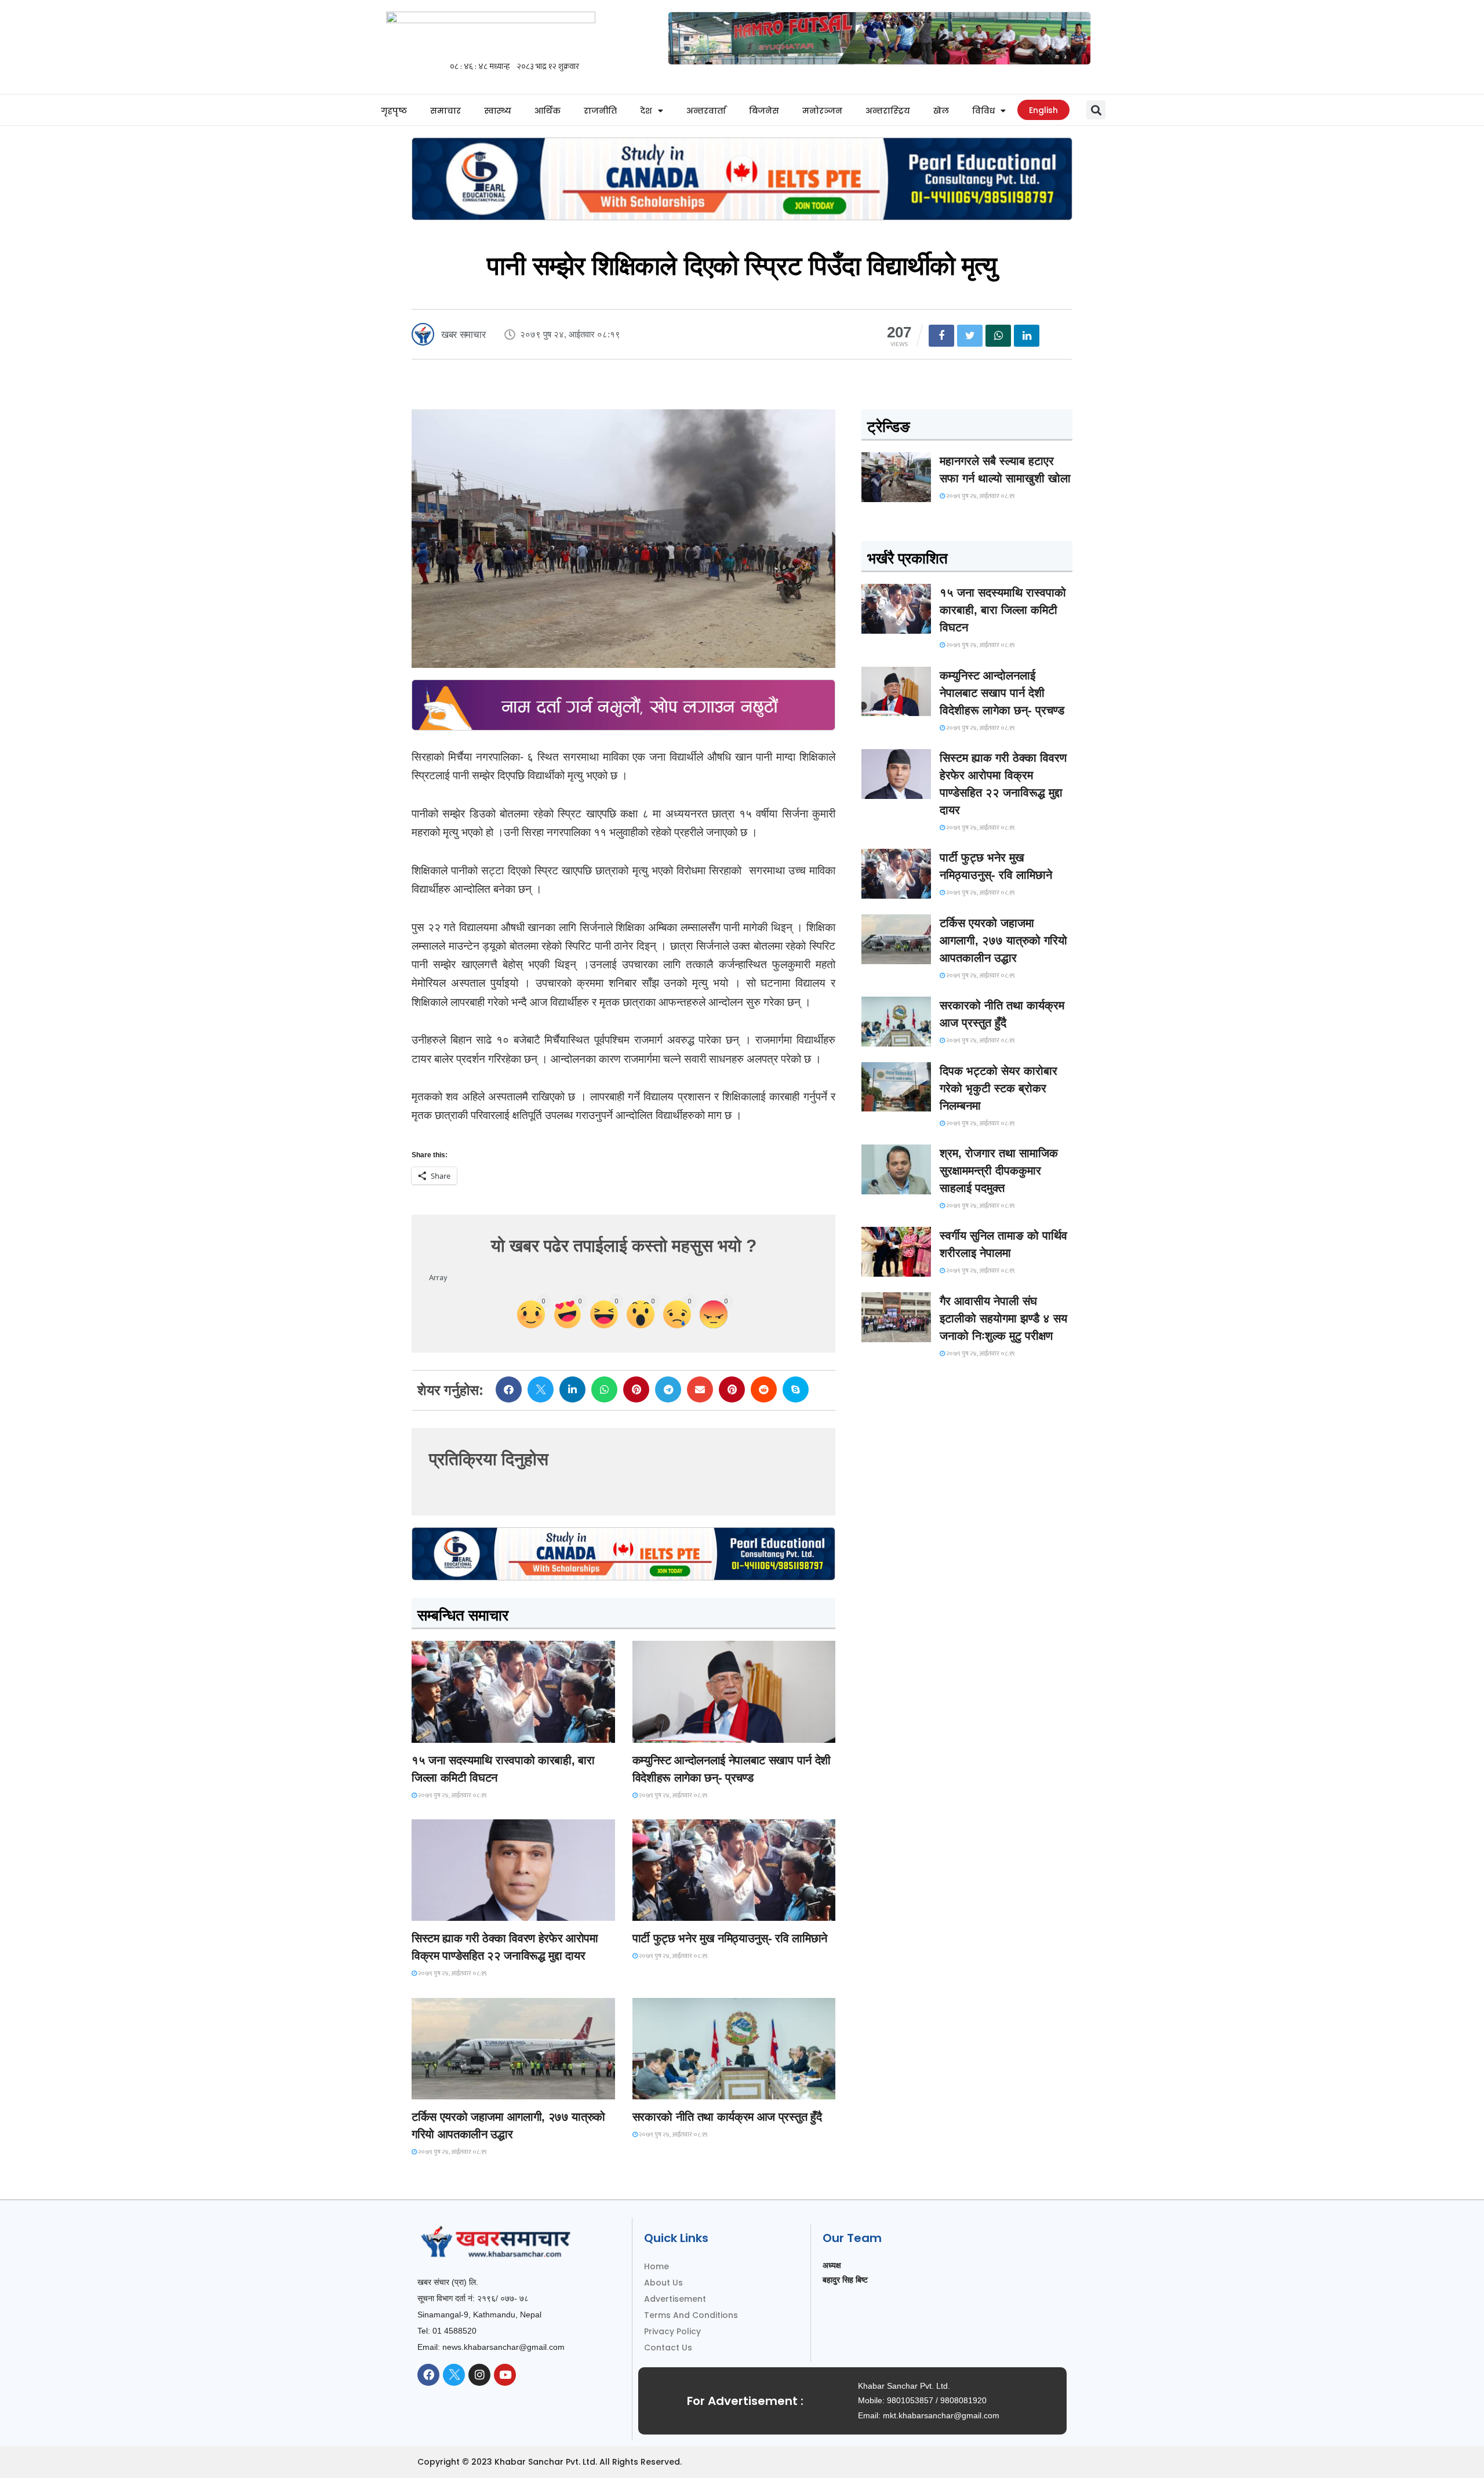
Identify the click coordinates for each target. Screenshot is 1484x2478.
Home (656, 2266)
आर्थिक (548, 111)
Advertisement (675, 2299)
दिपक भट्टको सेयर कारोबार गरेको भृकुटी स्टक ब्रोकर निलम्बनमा (999, 1088)
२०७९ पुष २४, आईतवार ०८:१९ (452, 1796)
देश (646, 111)
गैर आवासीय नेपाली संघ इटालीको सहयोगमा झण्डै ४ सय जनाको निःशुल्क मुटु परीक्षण (1003, 1318)
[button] (1096, 110)
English (1043, 110)
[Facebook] (428, 2375)
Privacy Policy (672, 2331)
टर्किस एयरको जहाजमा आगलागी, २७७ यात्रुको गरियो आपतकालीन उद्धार (1003, 940)
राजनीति (600, 111)
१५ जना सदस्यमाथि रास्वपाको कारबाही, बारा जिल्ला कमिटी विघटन (1003, 610)
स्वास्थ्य (498, 111)
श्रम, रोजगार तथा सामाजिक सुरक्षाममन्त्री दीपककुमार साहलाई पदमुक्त (999, 1171)
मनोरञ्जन (822, 111)
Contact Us (668, 2348)
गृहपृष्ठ (394, 111)
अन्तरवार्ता (706, 111)
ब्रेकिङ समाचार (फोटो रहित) (678, 1732)
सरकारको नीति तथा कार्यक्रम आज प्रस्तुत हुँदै (727, 2117)
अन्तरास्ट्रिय (888, 111)
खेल (941, 111)
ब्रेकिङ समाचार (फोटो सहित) (458, 2089)
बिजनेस (764, 111)
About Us (663, 2283)
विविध (983, 111)
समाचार (445, 111)
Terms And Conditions (691, 2315)
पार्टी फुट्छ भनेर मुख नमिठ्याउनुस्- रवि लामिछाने (730, 1938)
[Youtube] (505, 2375)
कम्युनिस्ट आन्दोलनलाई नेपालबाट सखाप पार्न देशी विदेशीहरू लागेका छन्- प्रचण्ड (1002, 693)
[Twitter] (454, 2375)
